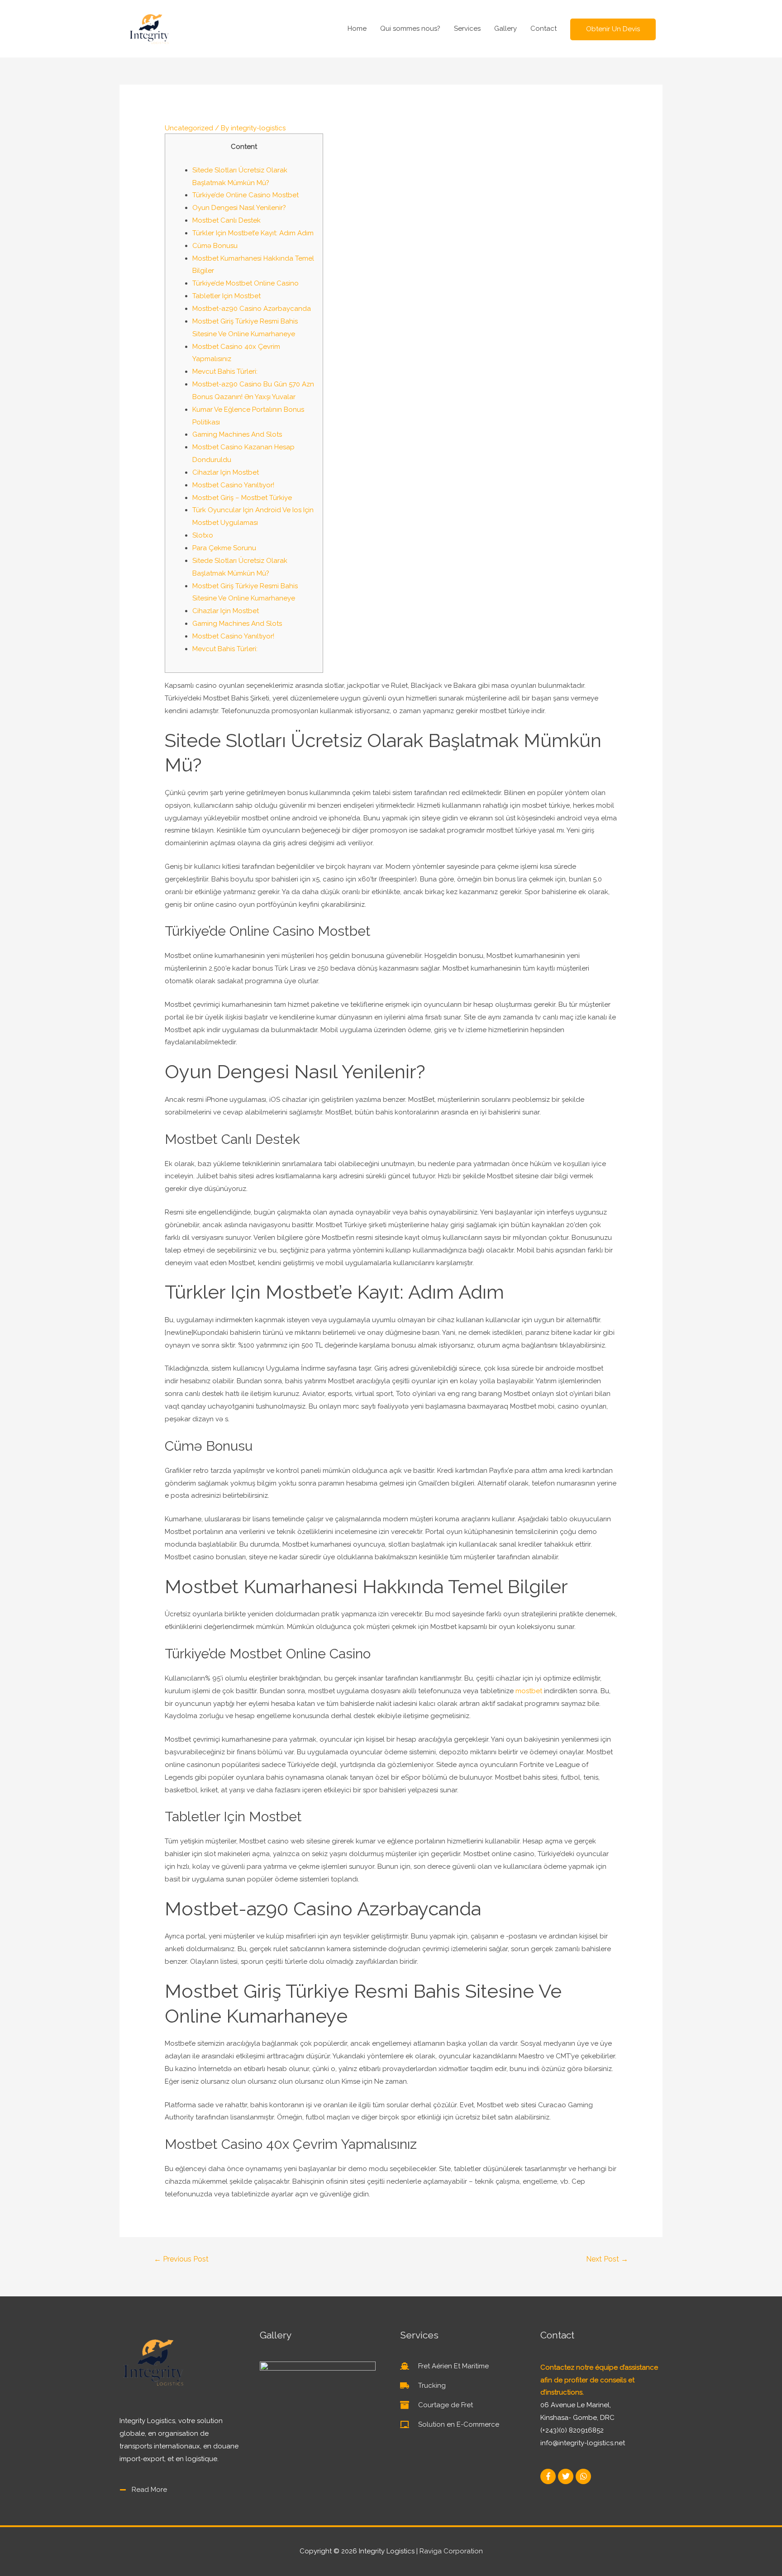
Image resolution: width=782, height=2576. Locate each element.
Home (357, 29)
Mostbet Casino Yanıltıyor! (233, 485)
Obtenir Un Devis (613, 29)
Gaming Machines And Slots (237, 434)
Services (467, 29)
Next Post (607, 2259)
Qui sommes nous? (410, 29)
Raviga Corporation (451, 2551)
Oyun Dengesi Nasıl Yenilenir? (239, 208)
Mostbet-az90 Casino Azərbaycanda (252, 309)
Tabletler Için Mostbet (226, 296)
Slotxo (203, 535)
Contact (544, 29)
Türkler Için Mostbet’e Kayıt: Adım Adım (253, 233)
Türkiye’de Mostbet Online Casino (246, 283)
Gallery (505, 29)
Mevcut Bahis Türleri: (225, 371)
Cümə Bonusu (215, 246)
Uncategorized (189, 128)
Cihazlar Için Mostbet (226, 472)
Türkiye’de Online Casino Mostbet (246, 195)
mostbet (529, 1691)
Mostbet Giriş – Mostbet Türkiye (242, 498)
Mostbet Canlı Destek (226, 220)
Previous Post (181, 2259)
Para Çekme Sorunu (224, 548)
